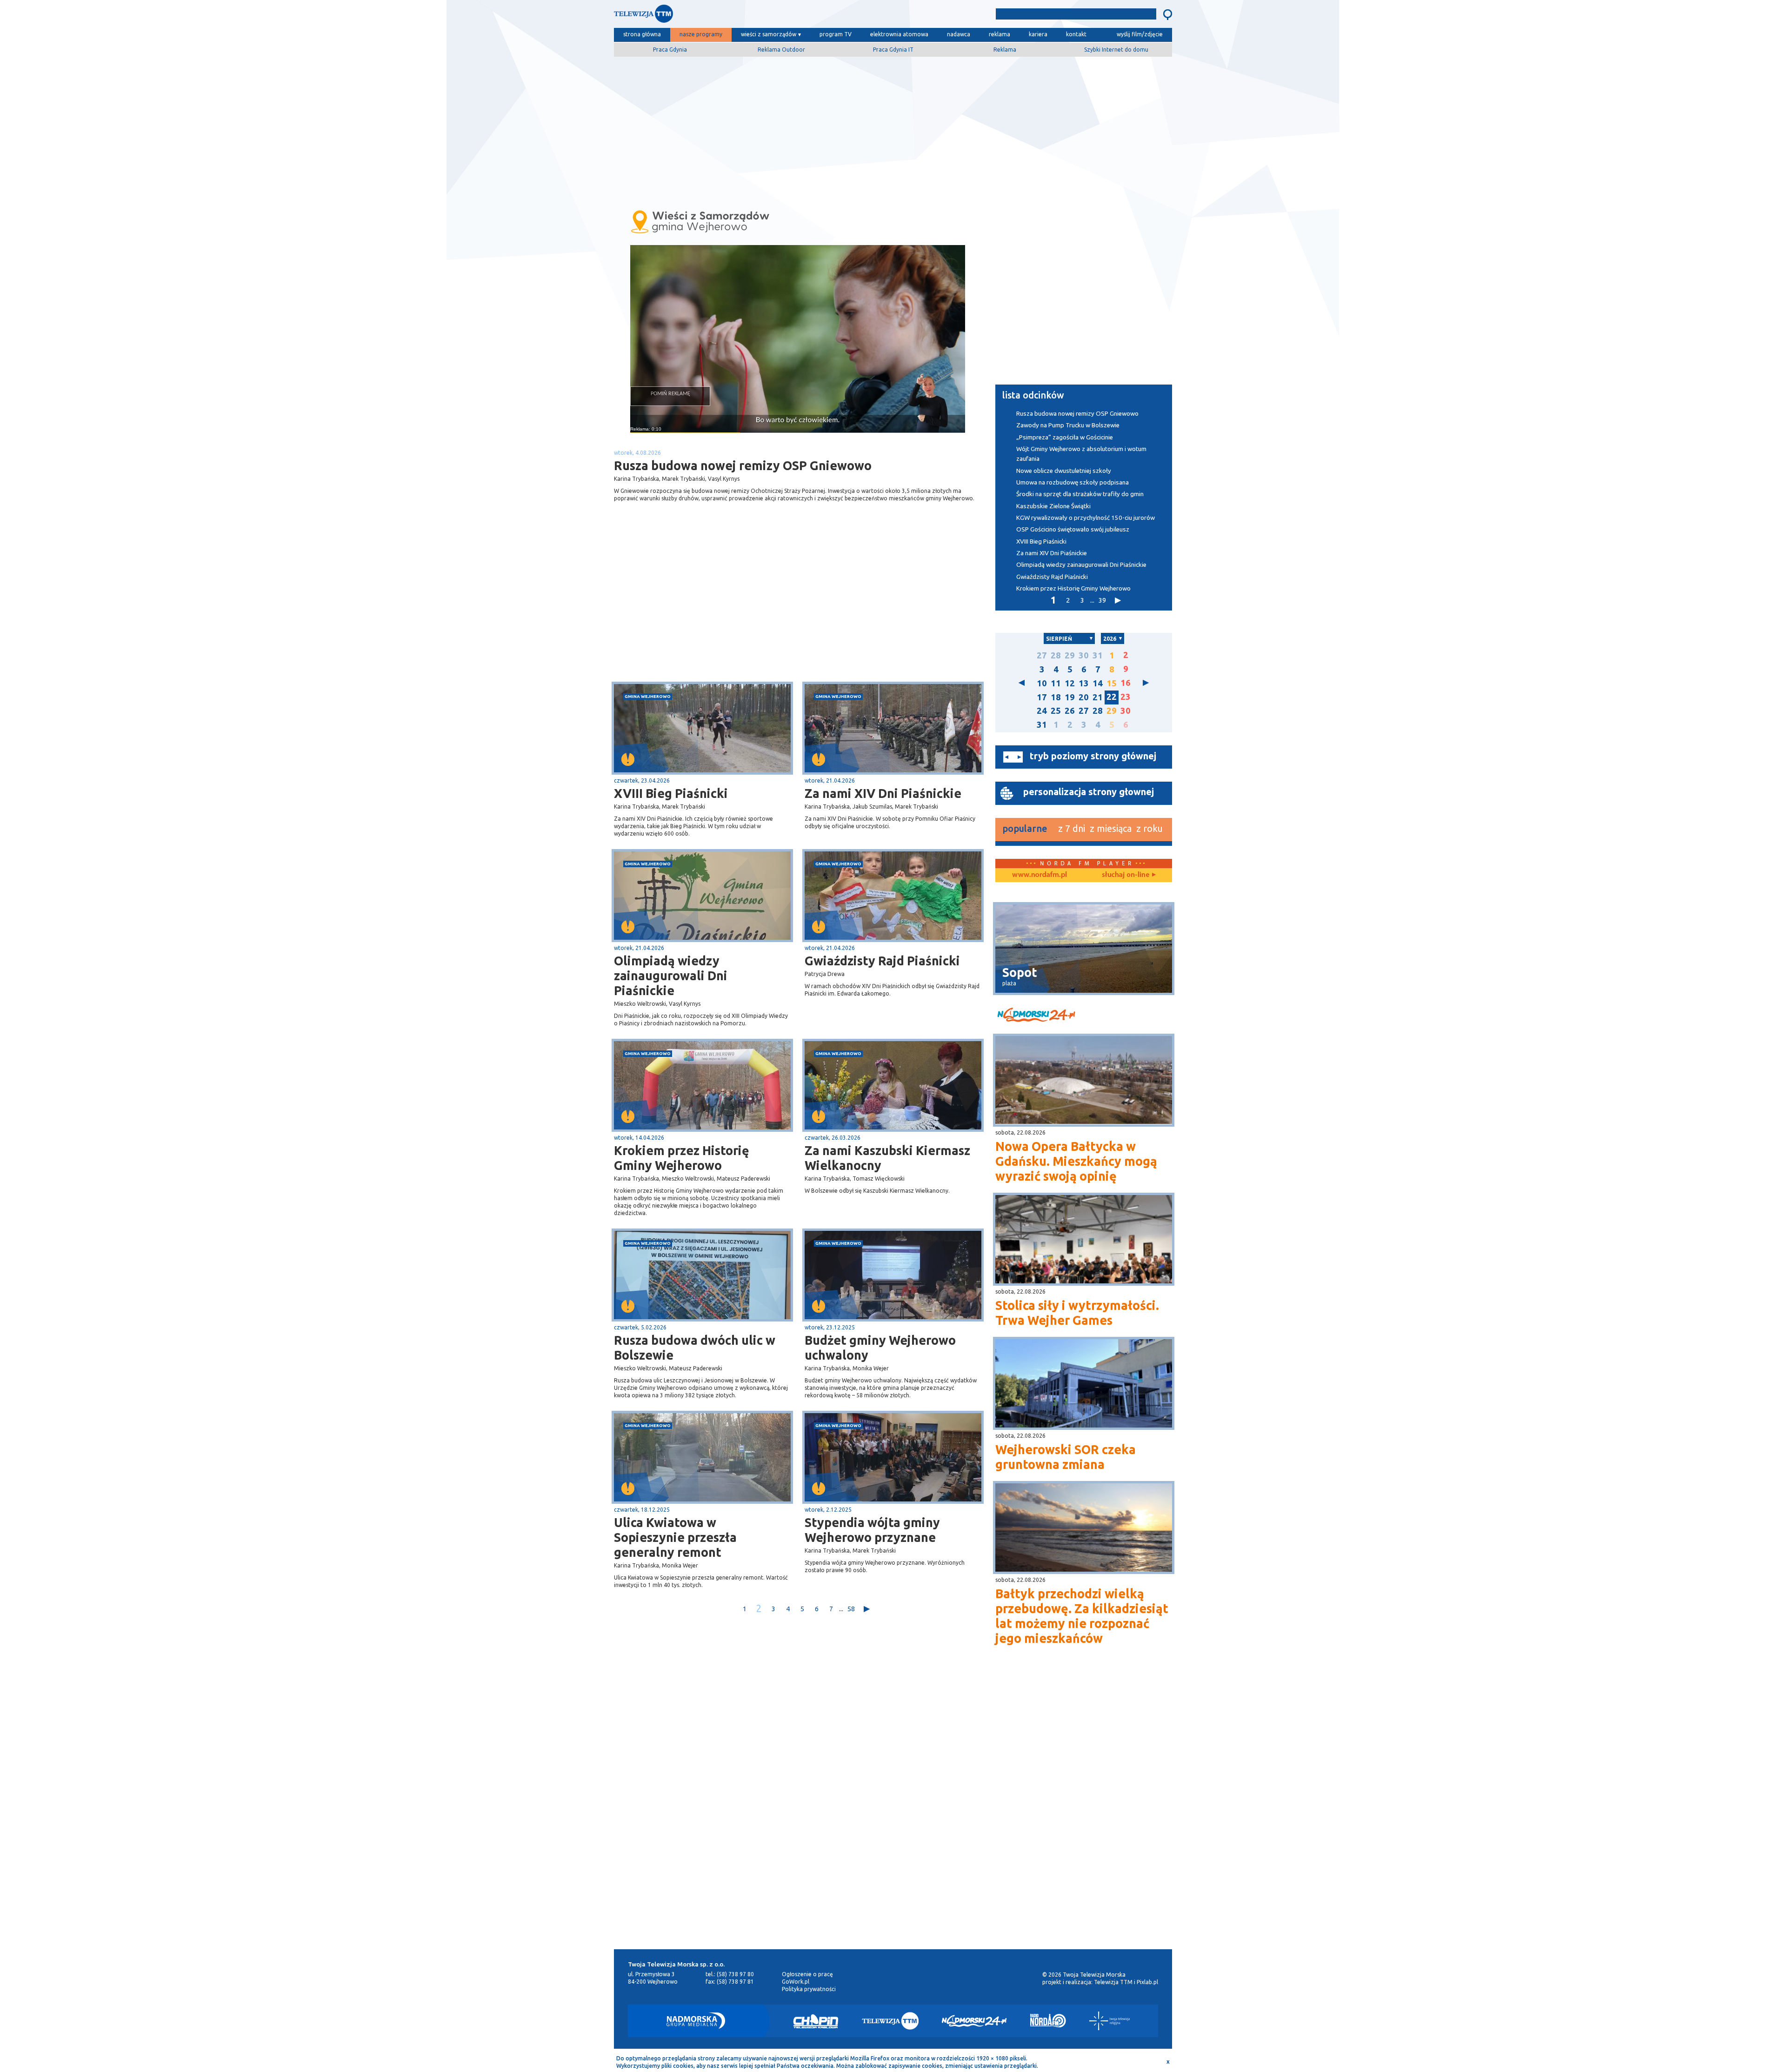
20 (1084, 697)
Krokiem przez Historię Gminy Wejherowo (682, 1158)
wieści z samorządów (769, 34)
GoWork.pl (796, 1982)
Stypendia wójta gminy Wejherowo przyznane (872, 1530)
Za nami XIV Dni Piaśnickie (883, 793)
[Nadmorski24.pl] (974, 2021)
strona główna (642, 34)
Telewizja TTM (1113, 1982)
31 (1098, 655)
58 (851, 1609)
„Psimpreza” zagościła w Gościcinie (1065, 437)
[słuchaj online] (1128, 875)
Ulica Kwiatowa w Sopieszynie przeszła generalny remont (675, 1537)
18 (1056, 697)
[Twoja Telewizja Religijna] (1110, 2021)
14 (1098, 683)
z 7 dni (1072, 828)
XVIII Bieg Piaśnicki (671, 793)
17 (1042, 697)
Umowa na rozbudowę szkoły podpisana (1073, 482)
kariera (1038, 34)
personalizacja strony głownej (1089, 792)
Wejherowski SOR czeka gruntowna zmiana (1066, 1457)
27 (1042, 655)
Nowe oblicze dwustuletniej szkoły (1064, 471)
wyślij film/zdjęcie (1140, 34)
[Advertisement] (893, 129)
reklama (1000, 34)
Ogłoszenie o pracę (807, 1974)
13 (1084, 683)
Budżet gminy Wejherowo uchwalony (880, 1348)
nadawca (959, 34)
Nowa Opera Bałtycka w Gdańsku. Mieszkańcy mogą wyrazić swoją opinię (1076, 1161)
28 (1056, 655)
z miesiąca (1111, 828)
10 (1042, 683)
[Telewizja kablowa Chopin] (816, 2021)
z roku (1150, 828)
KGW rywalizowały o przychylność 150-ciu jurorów (1086, 518)
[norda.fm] (1040, 875)
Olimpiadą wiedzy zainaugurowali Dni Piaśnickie (671, 976)
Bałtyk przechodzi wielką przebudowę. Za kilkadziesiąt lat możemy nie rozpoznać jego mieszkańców (1082, 1616)
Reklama (1005, 50)
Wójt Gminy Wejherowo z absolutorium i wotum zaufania (1081, 454)
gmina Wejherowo (648, 696)
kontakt (1076, 34)
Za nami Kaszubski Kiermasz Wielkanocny (887, 1158)
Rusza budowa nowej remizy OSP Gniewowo (1077, 414)
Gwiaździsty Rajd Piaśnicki (882, 961)
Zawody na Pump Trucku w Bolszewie (1068, 425)
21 (1098, 697)
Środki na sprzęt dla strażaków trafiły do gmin (1080, 494)
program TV (836, 34)
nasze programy (701, 34)
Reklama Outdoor (781, 50)
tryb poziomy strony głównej (1093, 756)
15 (1112, 683)
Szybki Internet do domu (1116, 50)
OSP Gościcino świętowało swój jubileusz (1073, 529)
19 (1070, 697)
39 (1102, 600)
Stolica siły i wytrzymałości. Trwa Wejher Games (1077, 1313)
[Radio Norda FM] (1048, 2021)
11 (1056, 683)
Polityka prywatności (809, 1989)
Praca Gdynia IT (893, 50)
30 (1084, 655)
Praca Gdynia (670, 50)
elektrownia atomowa (899, 34)
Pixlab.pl (1147, 1982)
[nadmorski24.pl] (1084, 1016)
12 (1070, 683)
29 (1070, 655)
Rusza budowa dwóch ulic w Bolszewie (695, 1348)
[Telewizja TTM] (890, 2021)
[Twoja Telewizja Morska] (711, 16)
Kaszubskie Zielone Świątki (1053, 506)
